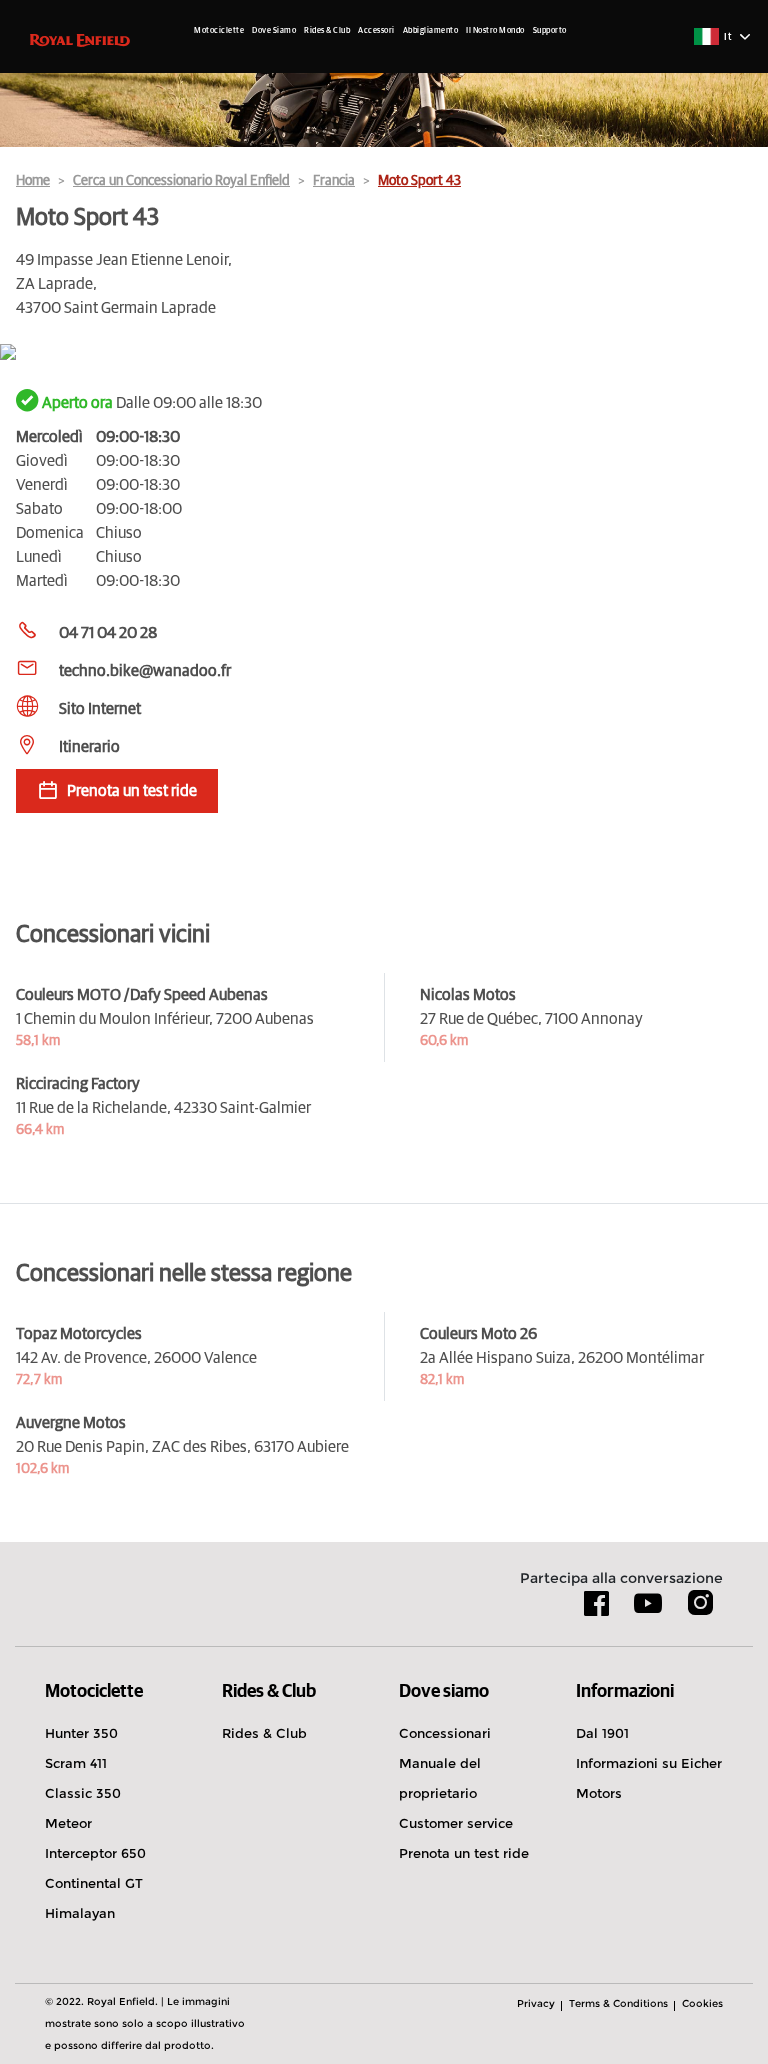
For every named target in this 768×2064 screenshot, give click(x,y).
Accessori (376, 31)
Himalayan (80, 1913)
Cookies (702, 2003)
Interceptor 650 (95, 1853)
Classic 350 (83, 1793)
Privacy (536, 2003)
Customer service (456, 1823)
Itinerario (89, 747)
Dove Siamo (274, 31)
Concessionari (445, 1733)
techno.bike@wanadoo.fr (145, 671)
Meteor (68, 1823)
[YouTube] (648, 1612)
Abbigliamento (431, 31)
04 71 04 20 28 (108, 633)
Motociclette (219, 31)
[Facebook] (597, 1610)
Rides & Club (327, 31)
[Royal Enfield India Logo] (80, 39)
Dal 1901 (602, 1733)
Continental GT (94, 1883)
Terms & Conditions (618, 2003)
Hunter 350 (81, 1733)
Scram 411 (76, 1763)
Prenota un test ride (464, 1853)
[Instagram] (700, 1610)
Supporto (550, 31)
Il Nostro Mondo (495, 31)
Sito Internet (100, 709)
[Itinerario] (384, 353)
